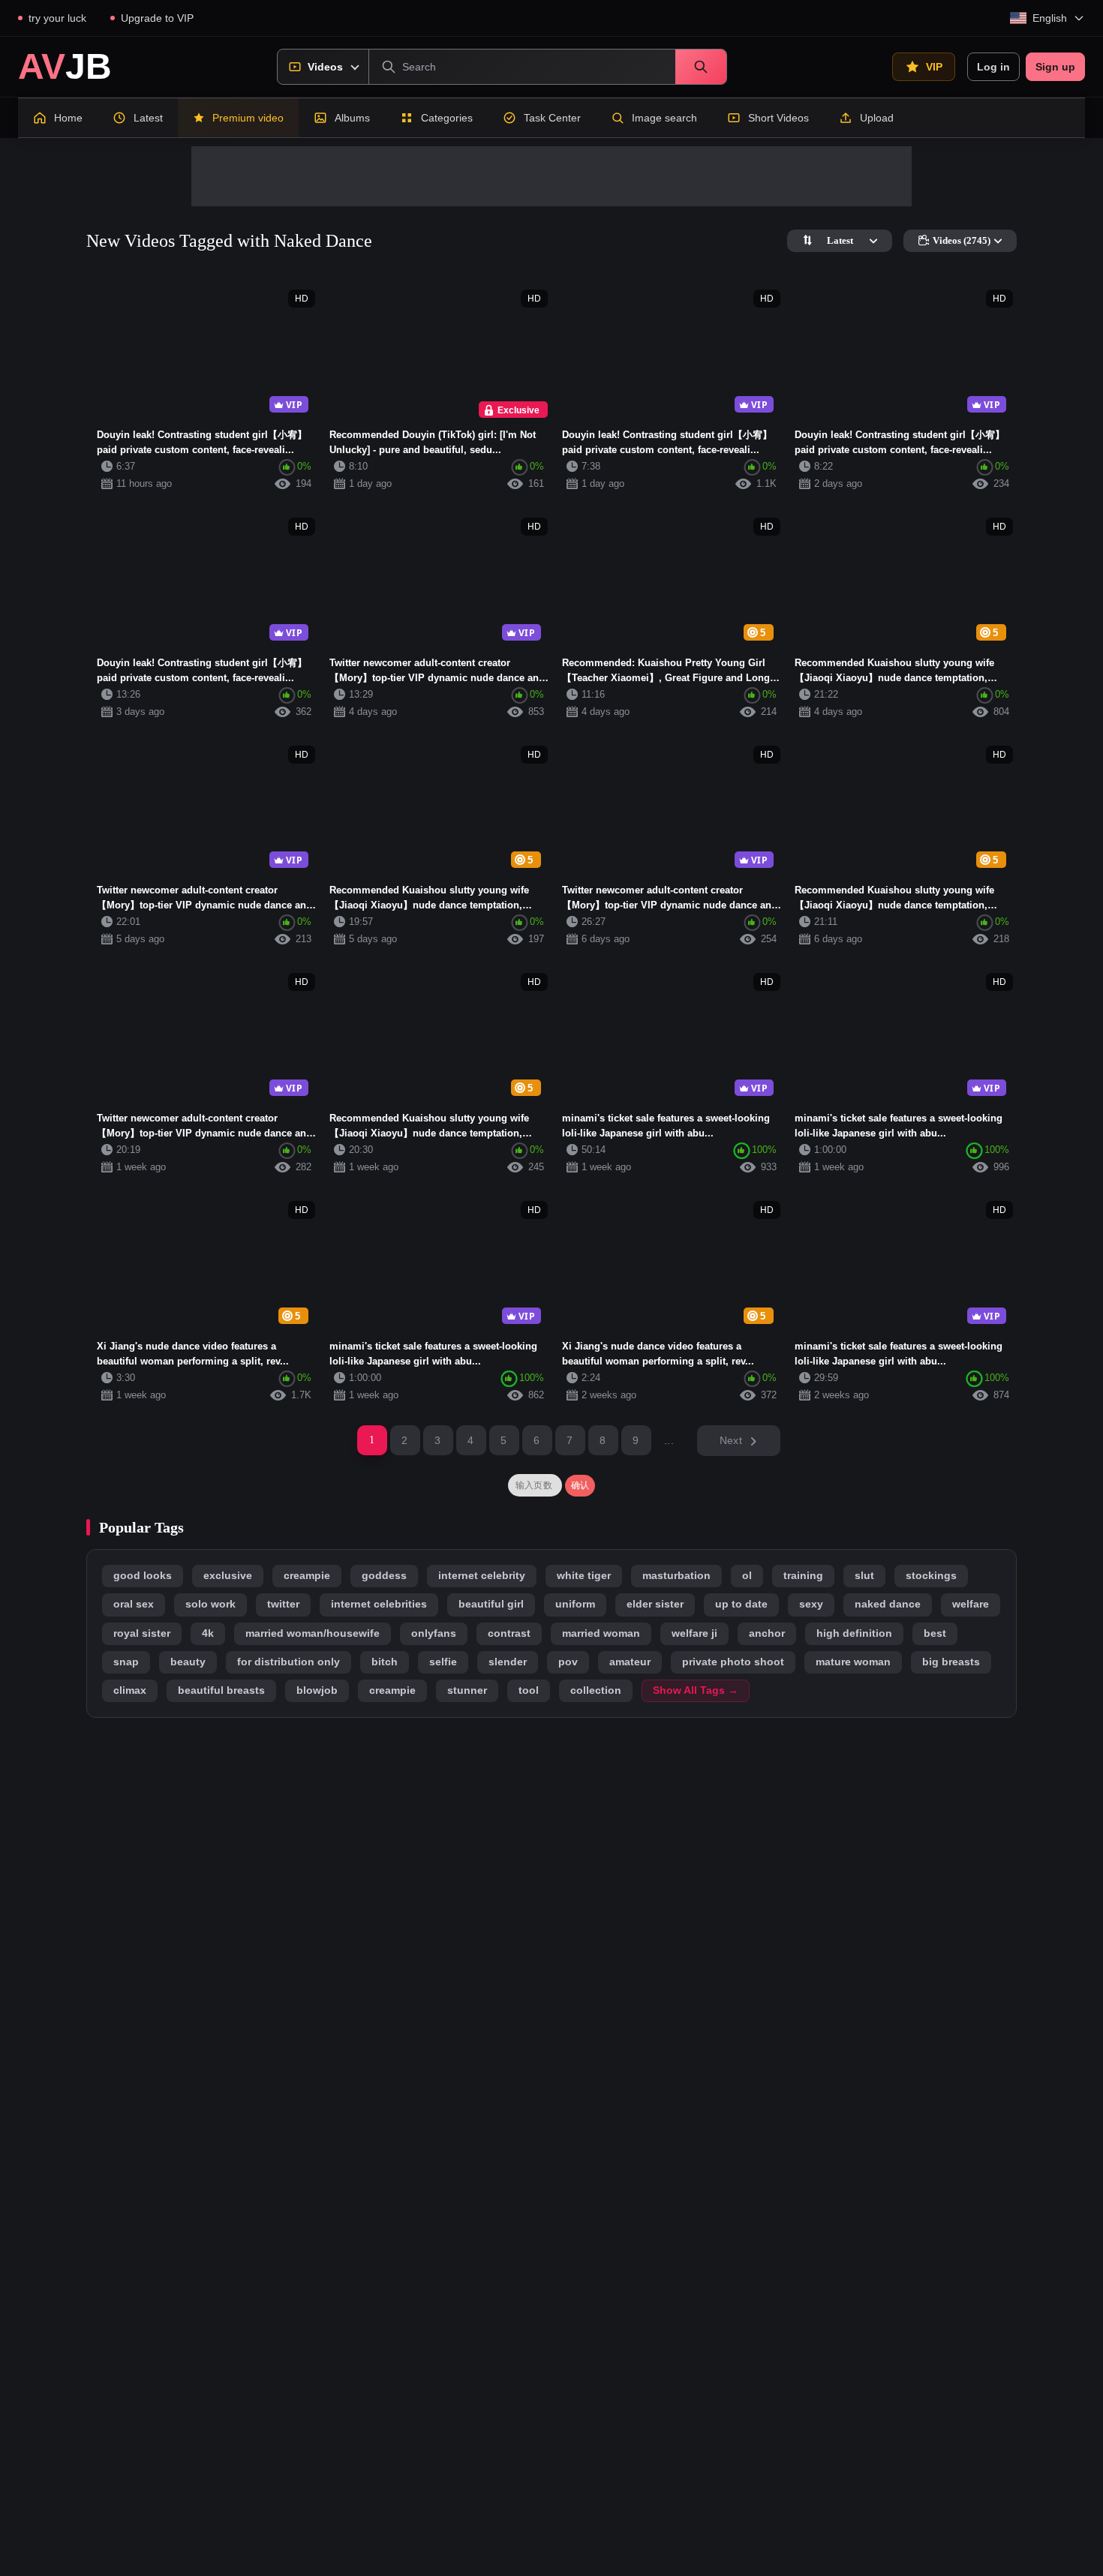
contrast (509, 1633)
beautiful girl (491, 1604)
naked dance (888, 1604)
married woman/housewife (313, 1633)
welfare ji (694, 1633)
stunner (467, 1690)
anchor (767, 1633)
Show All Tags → (696, 1690)
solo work (210, 1604)
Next (731, 1440)
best (935, 1633)
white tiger (584, 1576)
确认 (580, 1485)
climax (130, 1690)
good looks (143, 1576)
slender (508, 1662)
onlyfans (434, 1633)
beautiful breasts (221, 1690)
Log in (993, 67)
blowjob (317, 1690)
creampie (307, 1576)
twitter (283, 1604)
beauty (188, 1662)
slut (864, 1576)
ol (747, 1576)
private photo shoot (733, 1662)
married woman (601, 1633)
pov (568, 1662)
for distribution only (289, 1662)
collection (596, 1690)
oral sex (134, 1604)
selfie (443, 1662)
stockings (931, 1576)
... (669, 1440)
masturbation (676, 1576)
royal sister (142, 1633)
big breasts (951, 1662)
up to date (741, 1604)
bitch (385, 1662)
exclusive (228, 1576)
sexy (811, 1604)
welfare (971, 1604)
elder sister (655, 1604)
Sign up (1055, 67)
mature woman (853, 1662)
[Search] (701, 67)
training (803, 1576)
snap (126, 1662)
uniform (575, 1604)
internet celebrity (482, 1576)
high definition (854, 1633)
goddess (384, 1576)
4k (208, 1633)
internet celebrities (379, 1604)
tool (529, 1690)
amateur (630, 1662)
